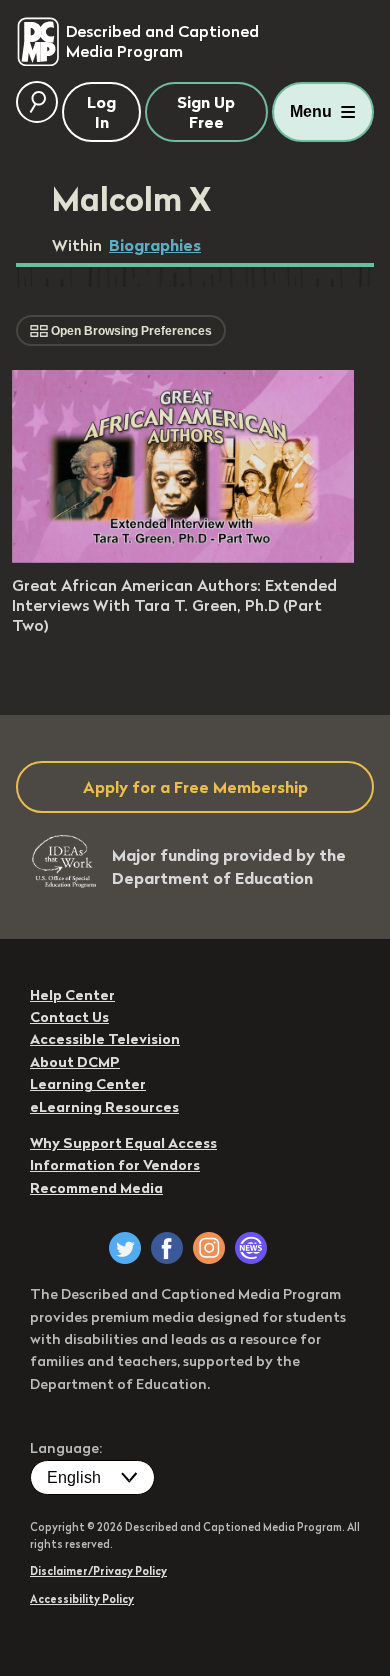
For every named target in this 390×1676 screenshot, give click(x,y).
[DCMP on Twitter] (125, 1248)
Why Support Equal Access (123, 1143)
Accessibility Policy (82, 1599)
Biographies (155, 245)
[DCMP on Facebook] (167, 1248)
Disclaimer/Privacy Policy (98, 1571)
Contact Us (69, 1017)
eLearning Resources (104, 1107)
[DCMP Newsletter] (251, 1248)
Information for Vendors (115, 1165)
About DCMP (75, 1062)
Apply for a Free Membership (195, 787)
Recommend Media (96, 1188)
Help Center (72, 995)
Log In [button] (101, 112)
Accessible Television (105, 1039)
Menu (311, 111)
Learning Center (88, 1084)
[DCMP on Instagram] (209, 1248)
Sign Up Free (206, 112)
